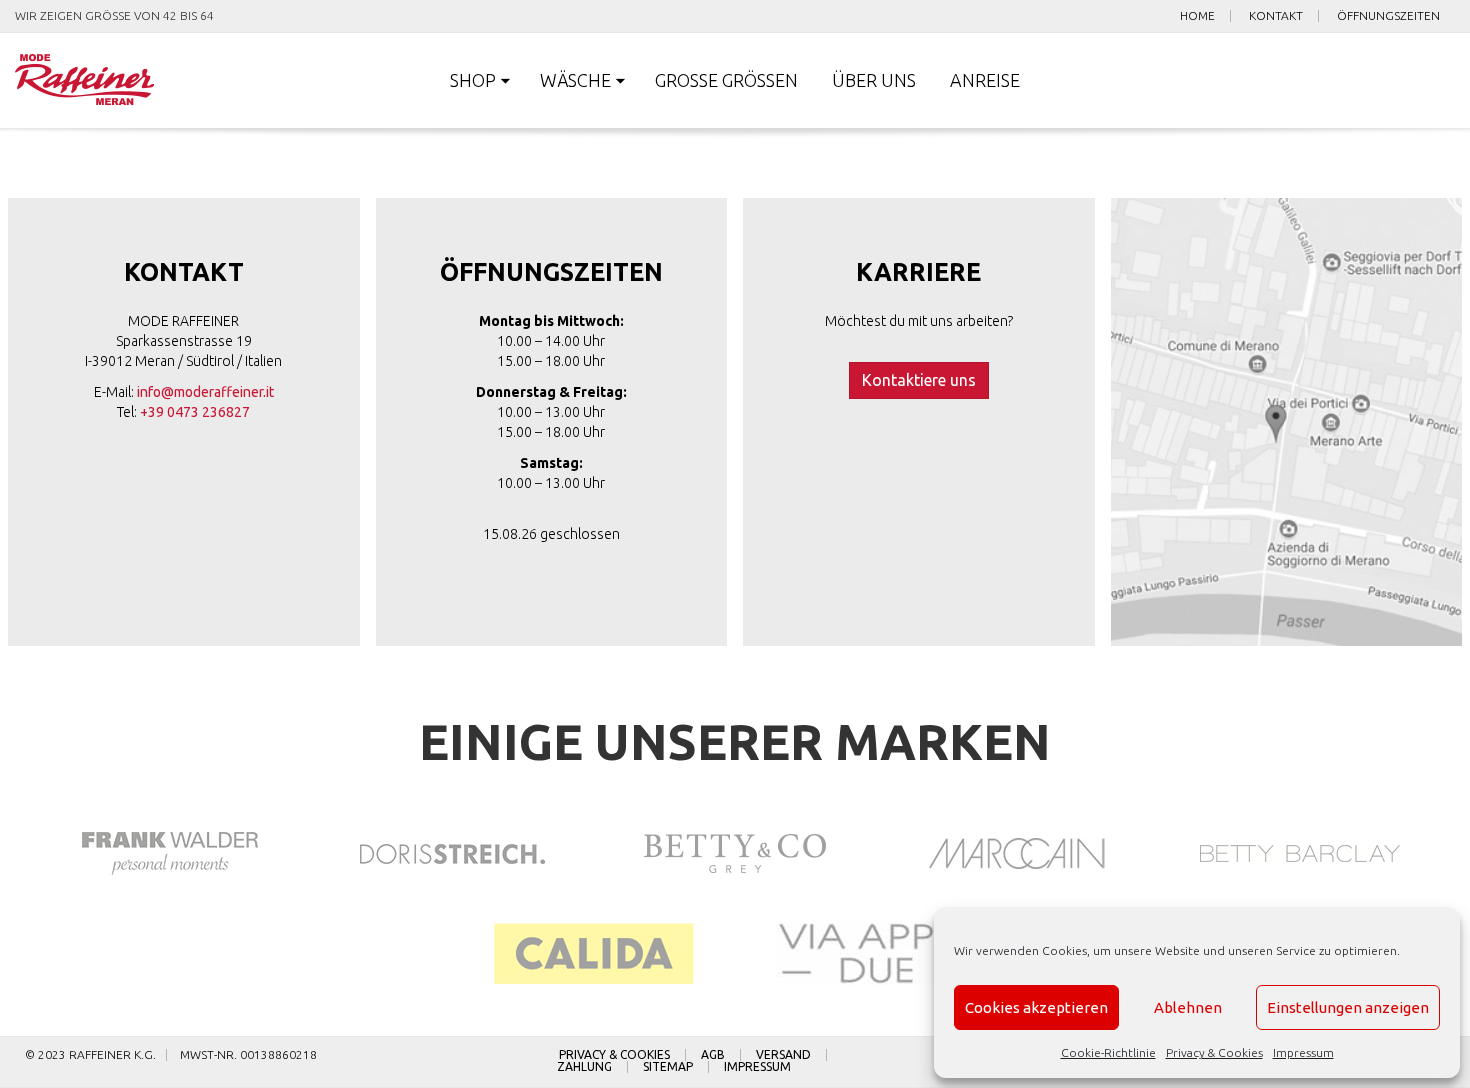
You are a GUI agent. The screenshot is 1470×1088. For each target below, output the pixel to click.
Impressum (1303, 1052)
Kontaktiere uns (919, 380)
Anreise (985, 80)
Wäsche (575, 80)
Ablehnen (1188, 1007)
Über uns (874, 80)
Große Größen (726, 80)
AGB (713, 1055)
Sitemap (668, 1067)
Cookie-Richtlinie (1108, 1052)
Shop (473, 80)
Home (1197, 16)
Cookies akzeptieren (1036, 1007)
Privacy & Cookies (1214, 1052)
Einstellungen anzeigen (1348, 1007)
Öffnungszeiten (1388, 16)
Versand (783, 1055)
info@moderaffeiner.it (205, 392)
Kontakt (1276, 16)
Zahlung (584, 1067)
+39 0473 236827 (195, 412)
